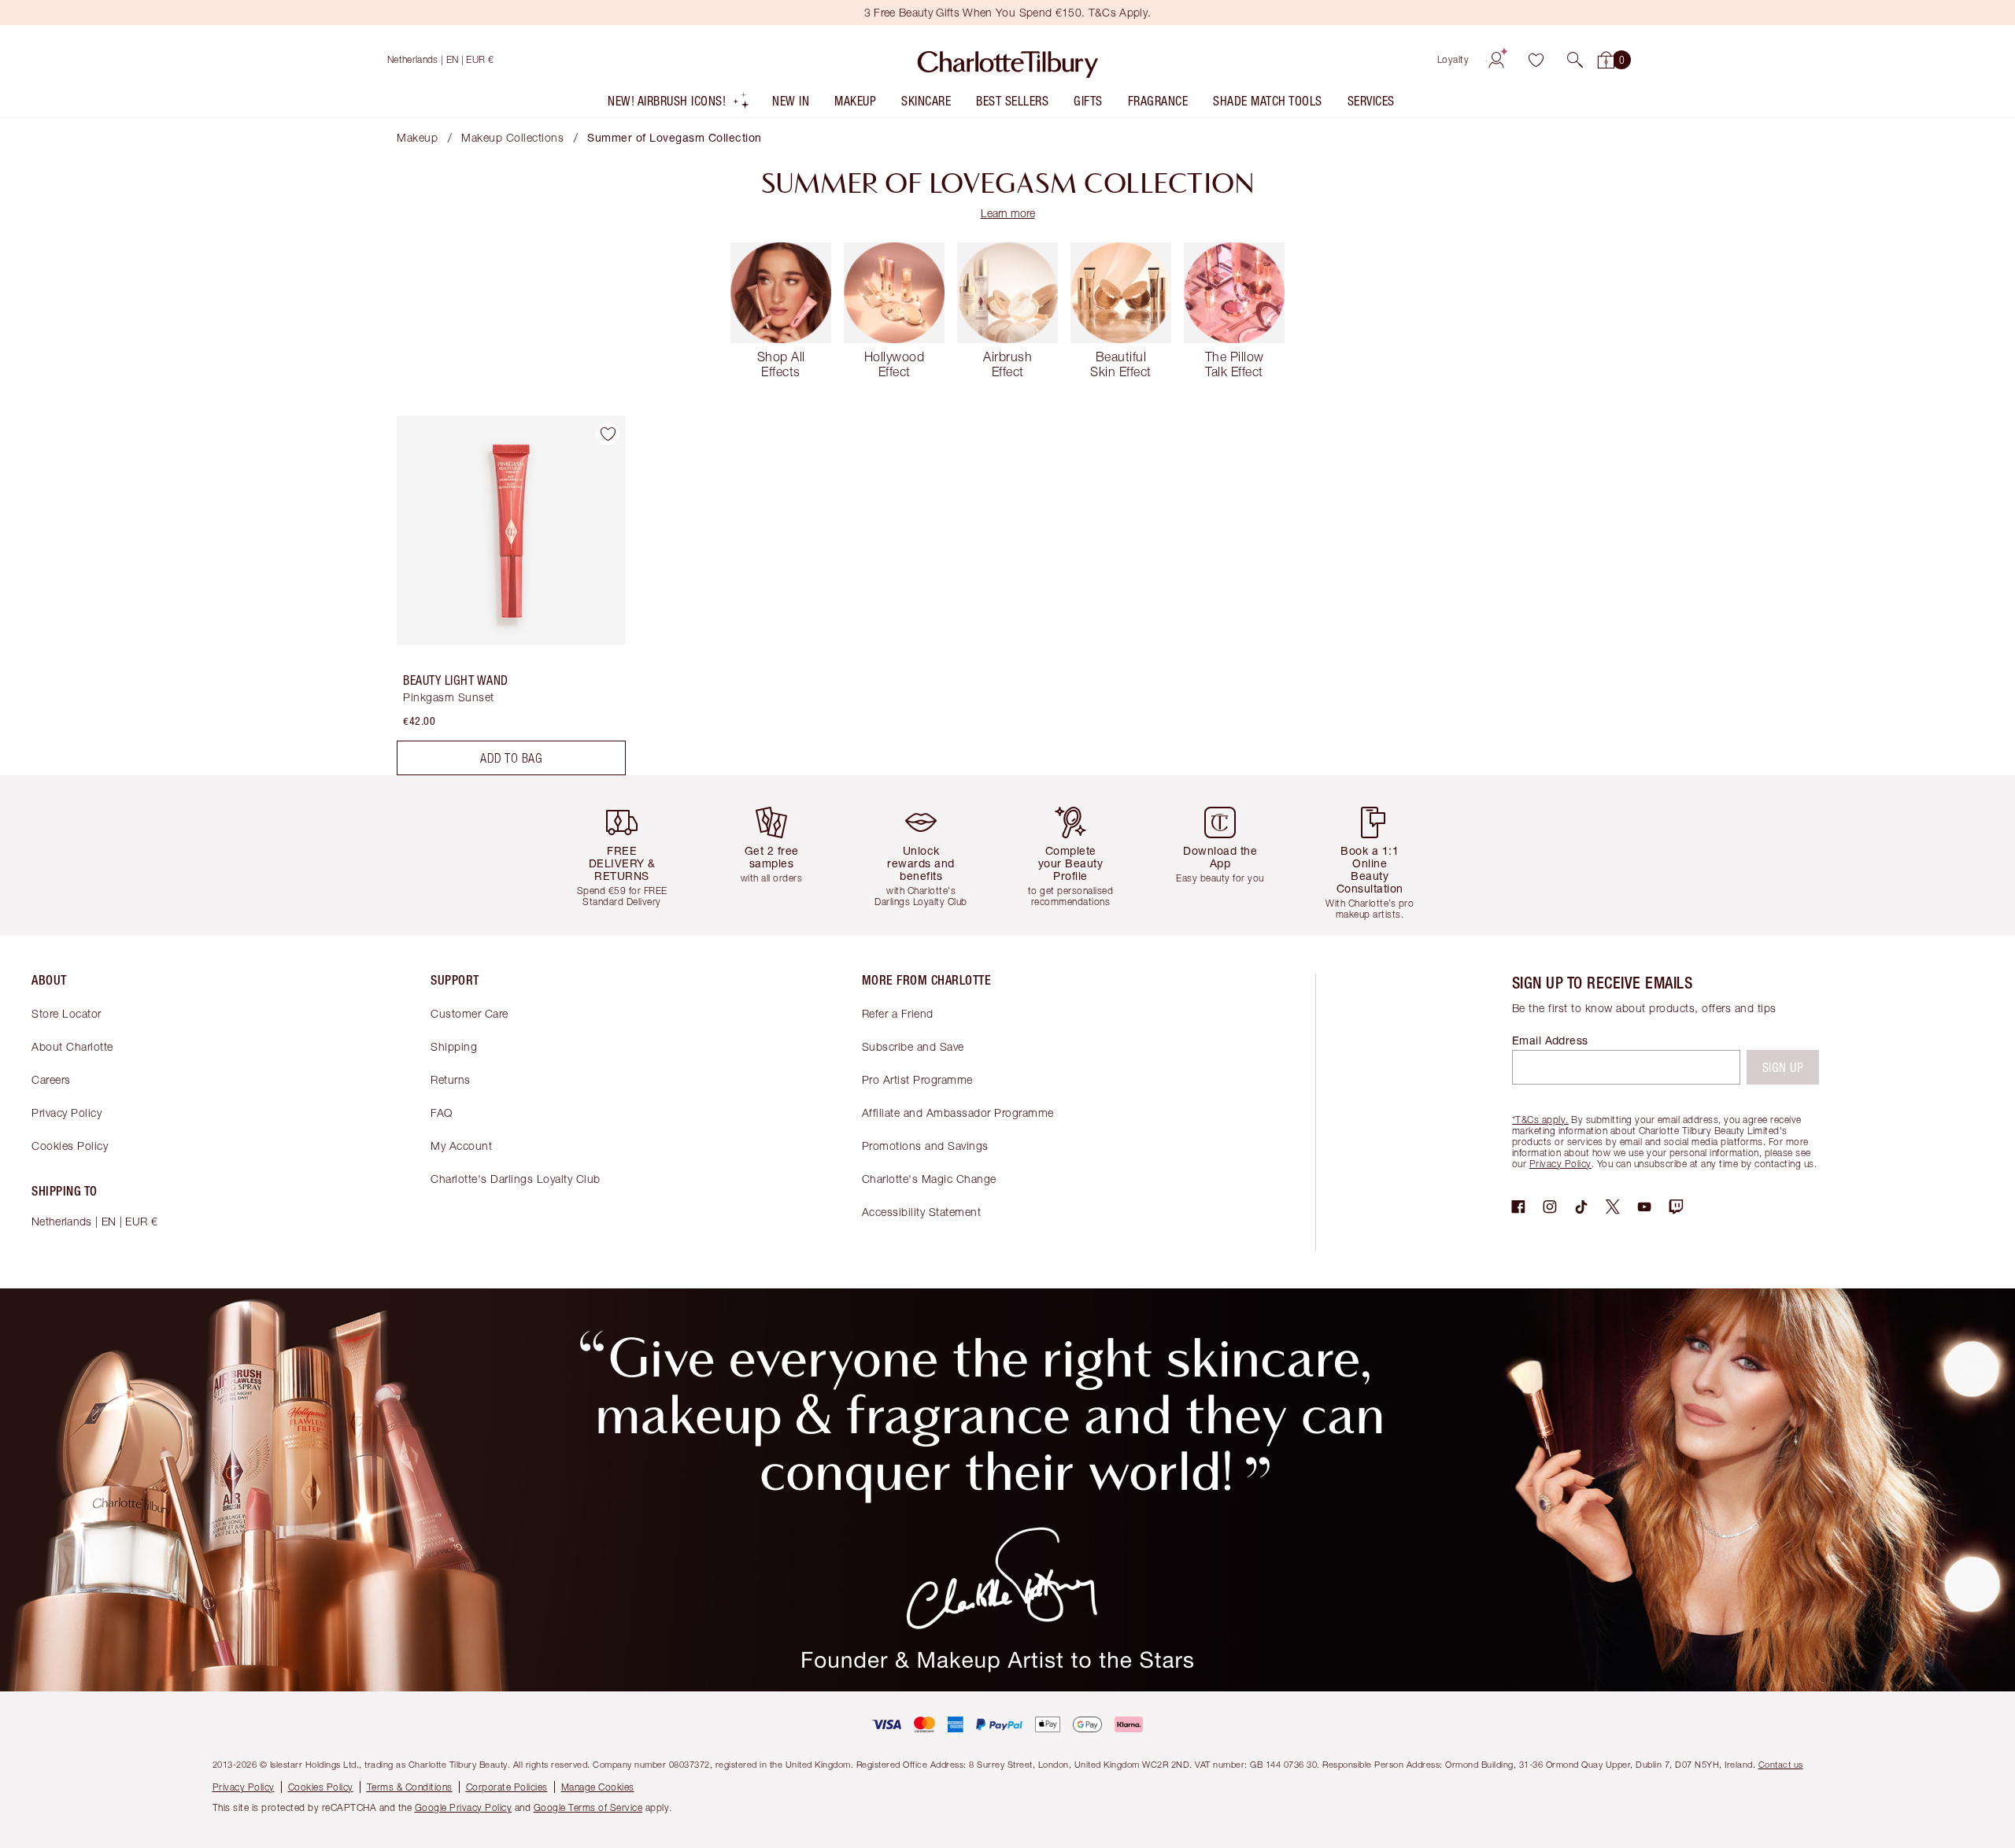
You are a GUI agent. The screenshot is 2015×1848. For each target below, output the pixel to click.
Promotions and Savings (925, 1146)
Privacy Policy (67, 1112)
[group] (634, 855)
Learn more (1008, 213)
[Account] (1496, 60)
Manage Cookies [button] (598, 1787)
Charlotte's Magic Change (929, 1179)
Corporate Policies (507, 1787)
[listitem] (679, 104)
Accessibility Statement (922, 1212)
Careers (51, 1079)
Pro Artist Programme (917, 1079)
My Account (461, 1146)
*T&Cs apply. (1540, 1120)
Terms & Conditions (410, 1787)
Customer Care (470, 1013)
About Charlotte (72, 1046)
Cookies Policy (70, 1146)
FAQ (442, 1112)
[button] (1575, 60)
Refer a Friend (898, 1013)
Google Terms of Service (588, 1807)
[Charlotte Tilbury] (1008, 60)
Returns (451, 1079)
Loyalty (1453, 59)
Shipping (454, 1046)
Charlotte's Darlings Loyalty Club (516, 1179)
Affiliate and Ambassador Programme (958, 1112)
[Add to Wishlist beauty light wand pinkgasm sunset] (608, 434)
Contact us (1781, 1764)
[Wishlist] (1536, 60)
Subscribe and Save (913, 1046)
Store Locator (67, 1013)
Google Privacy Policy (464, 1807)
